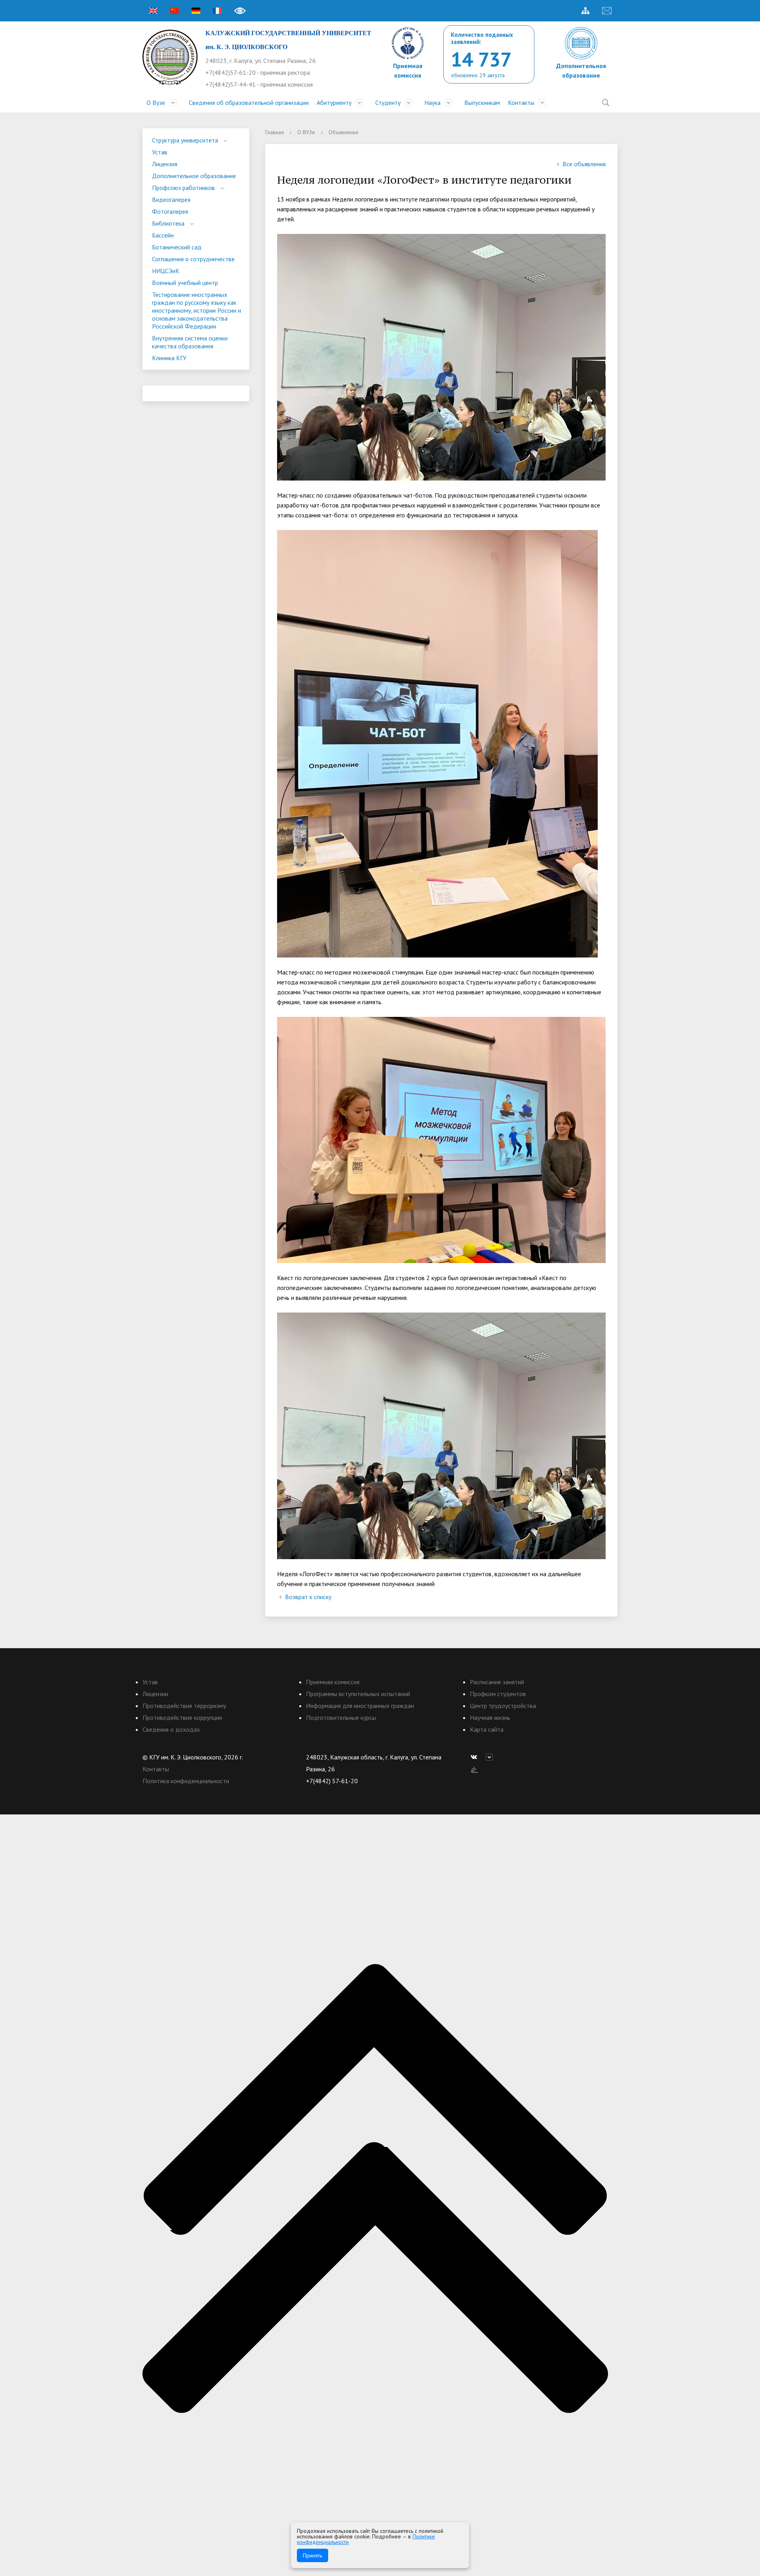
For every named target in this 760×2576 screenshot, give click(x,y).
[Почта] (607, 11)
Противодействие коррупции (182, 1717)
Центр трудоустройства (503, 1706)
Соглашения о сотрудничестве (193, 259)
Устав (160, 152)
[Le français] (217, 11)
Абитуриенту (334, 103)
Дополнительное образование (194, 176)
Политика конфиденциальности (186, 1781)
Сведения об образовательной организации (249, 103)
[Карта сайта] (585, 11)
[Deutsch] (196, 11)
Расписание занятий (497, 1682)
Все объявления (584, 164)
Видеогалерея (171, 199)
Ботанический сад (177, 247)
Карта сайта (487, 1729)
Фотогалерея (170, 211)
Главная (275, 132)
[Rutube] (491, 1757)
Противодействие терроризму (184, 1706)
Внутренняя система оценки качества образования (190, 342)
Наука (432, 103)
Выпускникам (482, 103)
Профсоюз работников (183, 188)
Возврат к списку (308, 1597)
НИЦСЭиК (166, 271)
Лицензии (155, 1694)
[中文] (175, 11)
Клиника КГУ (169, 358)
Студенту (388, 103)
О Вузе (156, 103)
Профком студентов (498, 1694)
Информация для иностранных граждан (360, 1706)
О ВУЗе (306, 132)
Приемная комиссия (333, 1682)
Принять (313, 2555)
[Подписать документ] (475, 1769)
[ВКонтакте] (476, 1757)
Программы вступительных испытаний (358, 1694)
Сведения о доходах (171, 1729)
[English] (153, 11)
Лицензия (165, 164)
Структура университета (185, 140)
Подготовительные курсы (341, 1717)
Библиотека (168, 223)
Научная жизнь (490, 1717)
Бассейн (163, 235)
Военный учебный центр (185, 283)
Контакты (521, 103)
